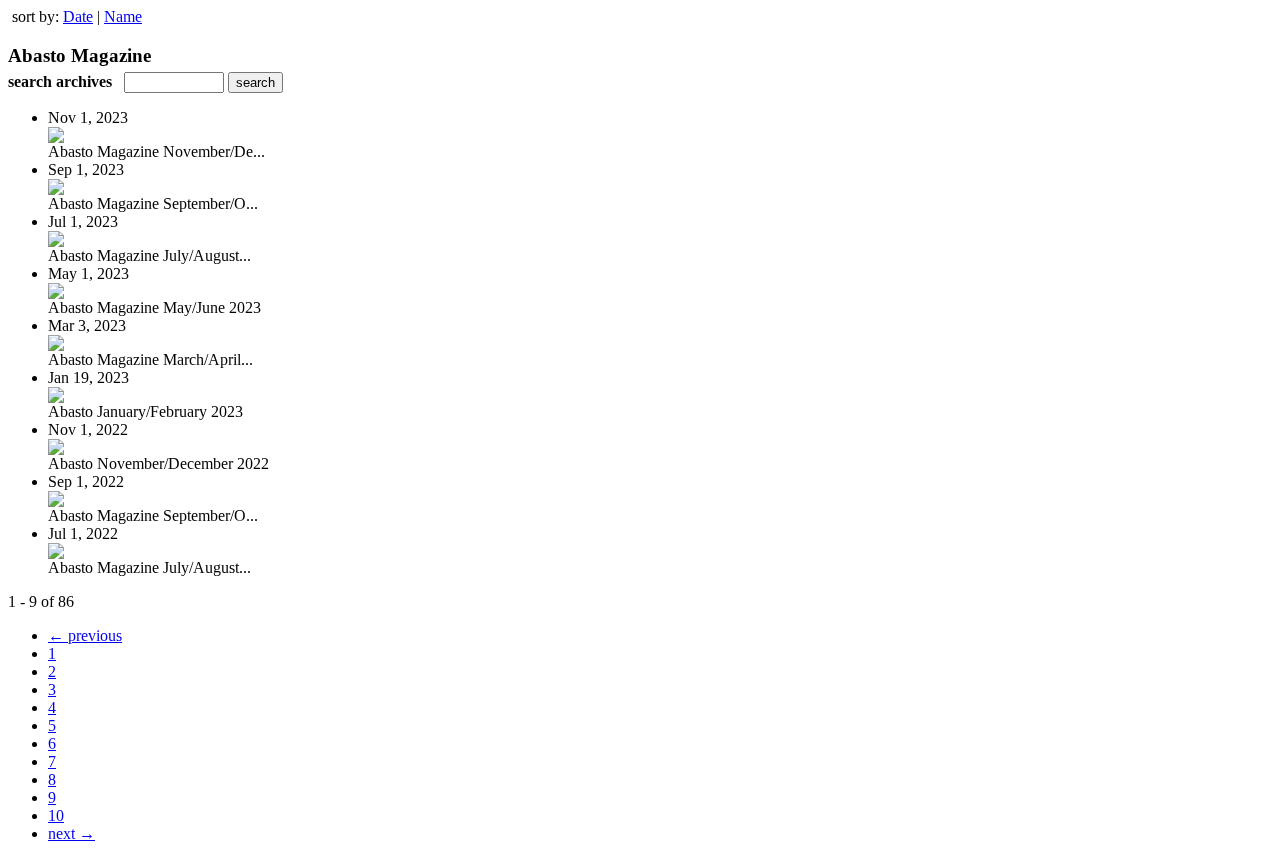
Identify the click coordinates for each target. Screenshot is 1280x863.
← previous (85, 635)
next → (71, 833)
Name (123, 16)
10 (56, 815)
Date (78, 16)
